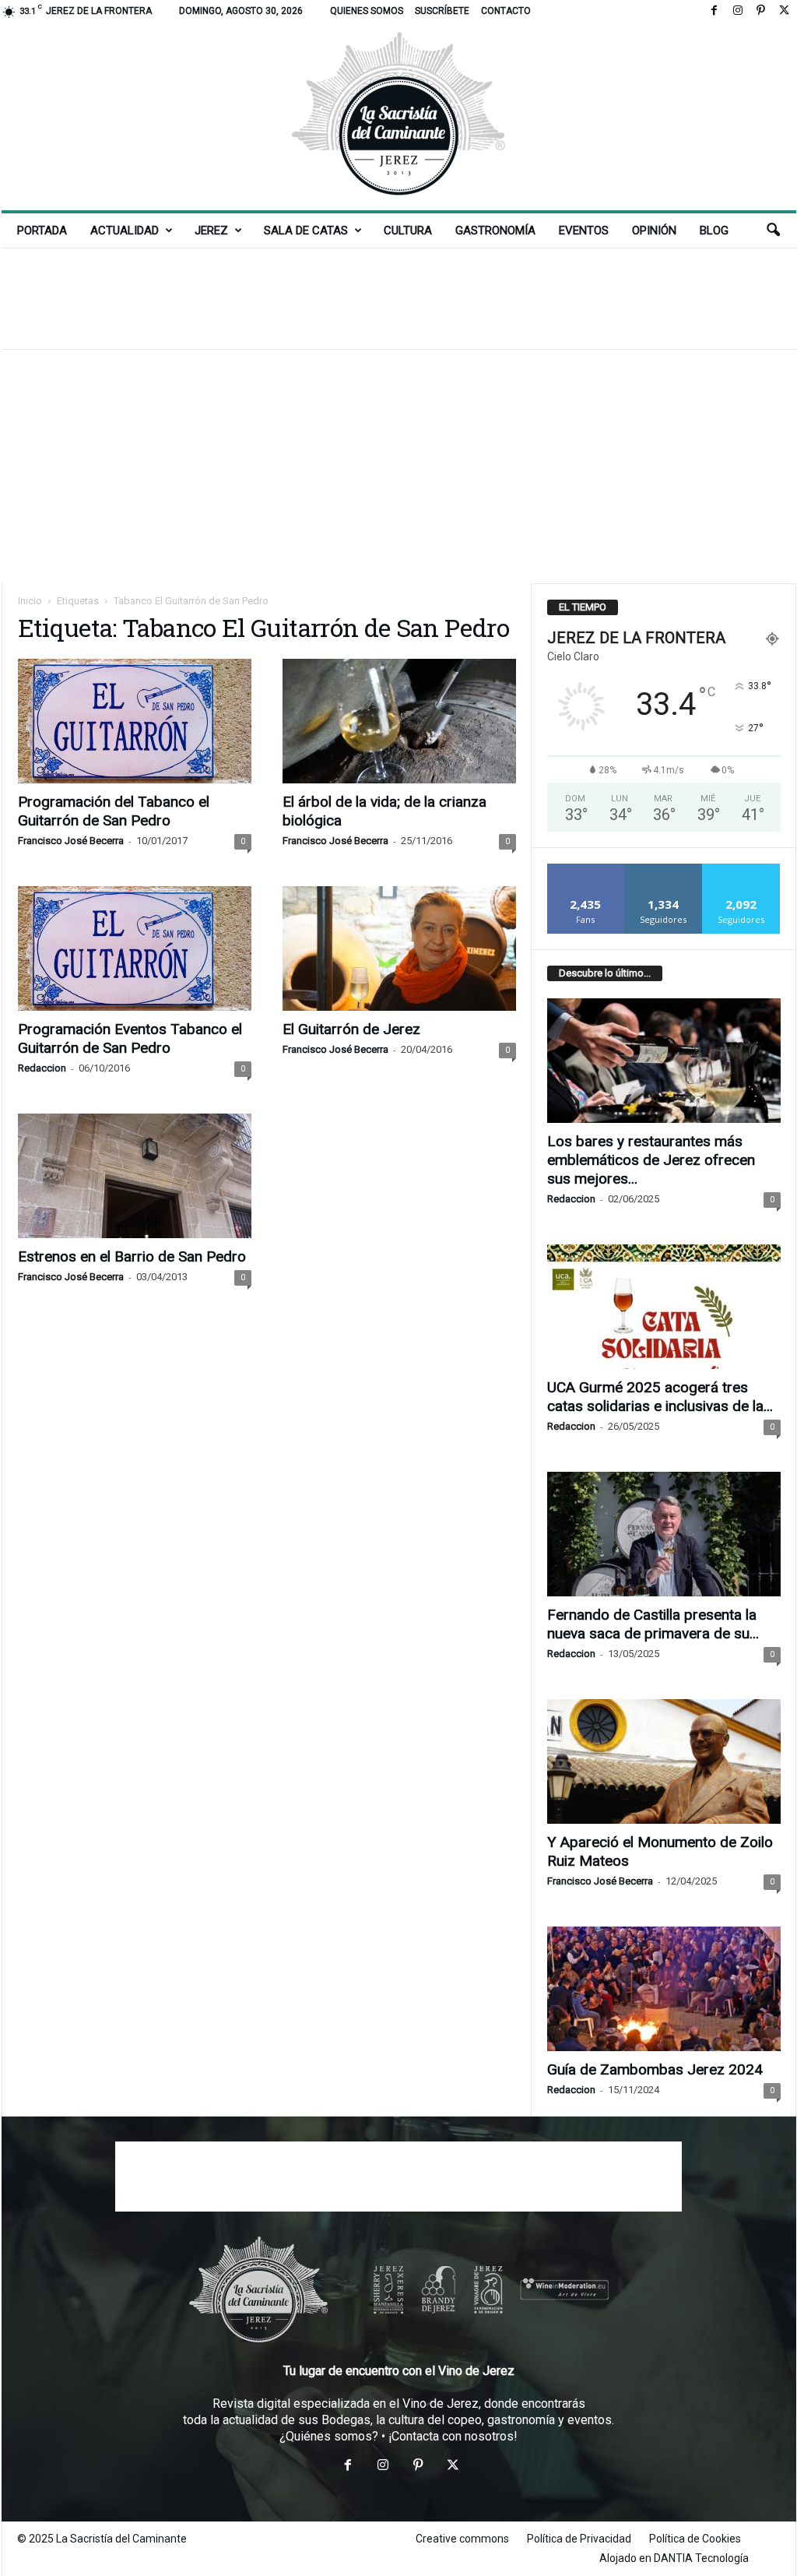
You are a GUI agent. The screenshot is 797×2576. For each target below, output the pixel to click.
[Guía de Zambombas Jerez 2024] (664, 1989)
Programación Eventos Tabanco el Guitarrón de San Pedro (130, 1038)
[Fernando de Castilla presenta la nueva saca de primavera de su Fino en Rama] (664, 1534)
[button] (773, 231)
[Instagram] (738, 11)
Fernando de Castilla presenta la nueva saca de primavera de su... (653, 1624)
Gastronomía (495, 231)
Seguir (664, 869)
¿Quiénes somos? (329, 2436)
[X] (785, 11)
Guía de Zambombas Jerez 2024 (655, 2069)
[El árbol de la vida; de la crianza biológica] (399, 721)
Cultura (408, 231)
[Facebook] (714, 11)
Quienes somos (367, 11)
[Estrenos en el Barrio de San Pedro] (135, 1176)
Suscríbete (442, 11)
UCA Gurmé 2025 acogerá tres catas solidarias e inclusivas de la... (660, 1397)
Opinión (654, 231)
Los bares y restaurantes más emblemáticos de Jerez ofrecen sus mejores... (651, 1160)
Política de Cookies (695, 2539)
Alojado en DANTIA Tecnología (674, 2558)
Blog (714, 231)
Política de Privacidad (579, 2539)
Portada (42, 231)
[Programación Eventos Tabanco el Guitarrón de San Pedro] (135, 948)
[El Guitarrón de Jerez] (399, 948)
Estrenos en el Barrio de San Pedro (132, 1256)
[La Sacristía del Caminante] (399, 116)
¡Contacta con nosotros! (453, 2436)
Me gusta (586, 869)
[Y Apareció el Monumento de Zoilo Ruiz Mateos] (664, 1761)
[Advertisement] (398, 298)
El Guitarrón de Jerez (351, 1029)
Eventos (584, 231)
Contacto (506, 11)
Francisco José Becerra (71, 841)
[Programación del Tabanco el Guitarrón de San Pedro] (135, 721)
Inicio (30, 601)
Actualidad (125, 231)
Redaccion (42, 1068)
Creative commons (462, 2539)
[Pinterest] (761, 11)
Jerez (211, 231)
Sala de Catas (306, 231)
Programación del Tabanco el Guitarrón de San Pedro (114, 811)
